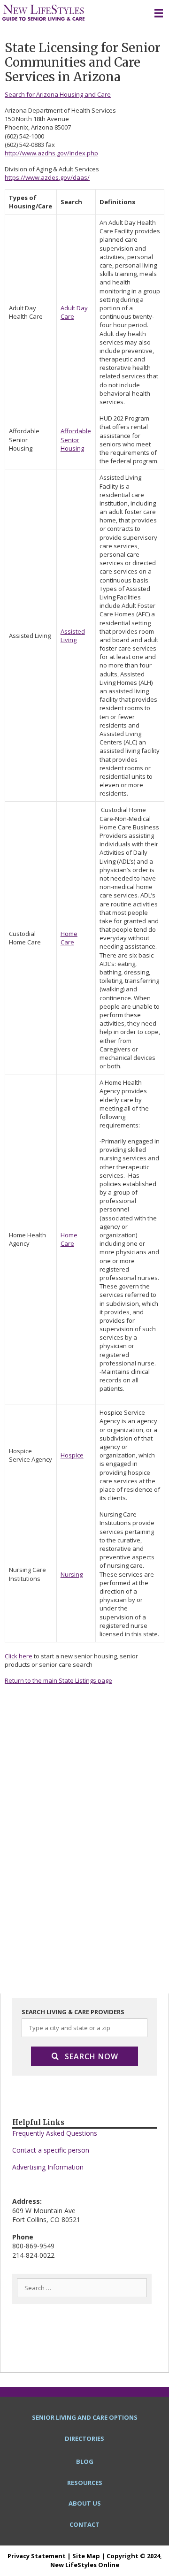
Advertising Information (48, 2167)
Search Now (92, 2056)
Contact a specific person (51, 2150)
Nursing (72, 1574)
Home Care (69, 938)
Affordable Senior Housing (76, 439)
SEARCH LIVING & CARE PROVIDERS (73, 2012)
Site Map (86, 2556)
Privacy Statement (37, 2556)
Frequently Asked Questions (55, 2133)
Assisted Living (73, 636)
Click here (19, 1656)
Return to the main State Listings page (58, 1680)
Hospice (72, 1455)
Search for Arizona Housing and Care (58, 94)
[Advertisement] (84, 1794)
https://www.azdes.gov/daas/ (47, 177)
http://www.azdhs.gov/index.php (51, 153)
